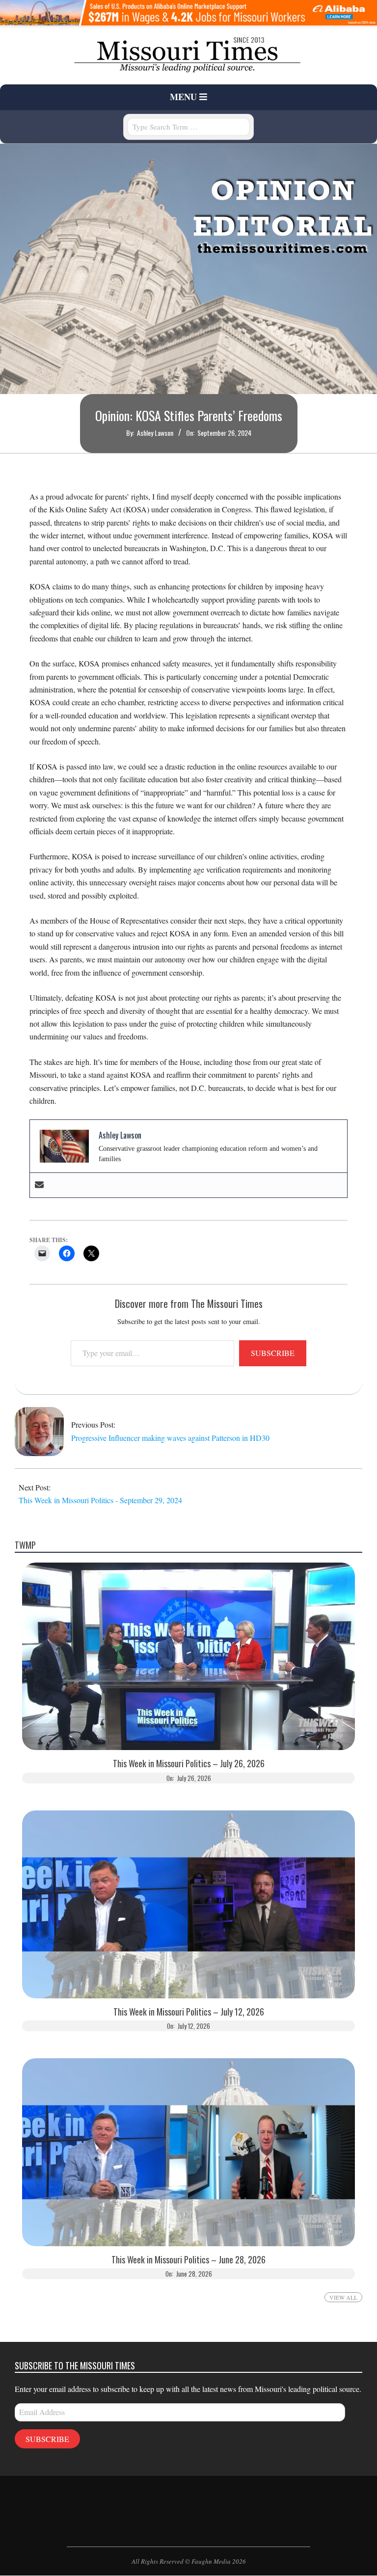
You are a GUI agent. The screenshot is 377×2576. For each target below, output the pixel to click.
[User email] (39, 1185)
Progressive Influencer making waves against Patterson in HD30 (170, 1438)
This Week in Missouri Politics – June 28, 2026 (188, 2260)
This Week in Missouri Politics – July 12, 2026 (189, 2012)
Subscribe (273, 1353)
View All (343, 2297)
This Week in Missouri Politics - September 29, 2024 (100, 1500)
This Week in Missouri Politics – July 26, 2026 (189, 1764)
